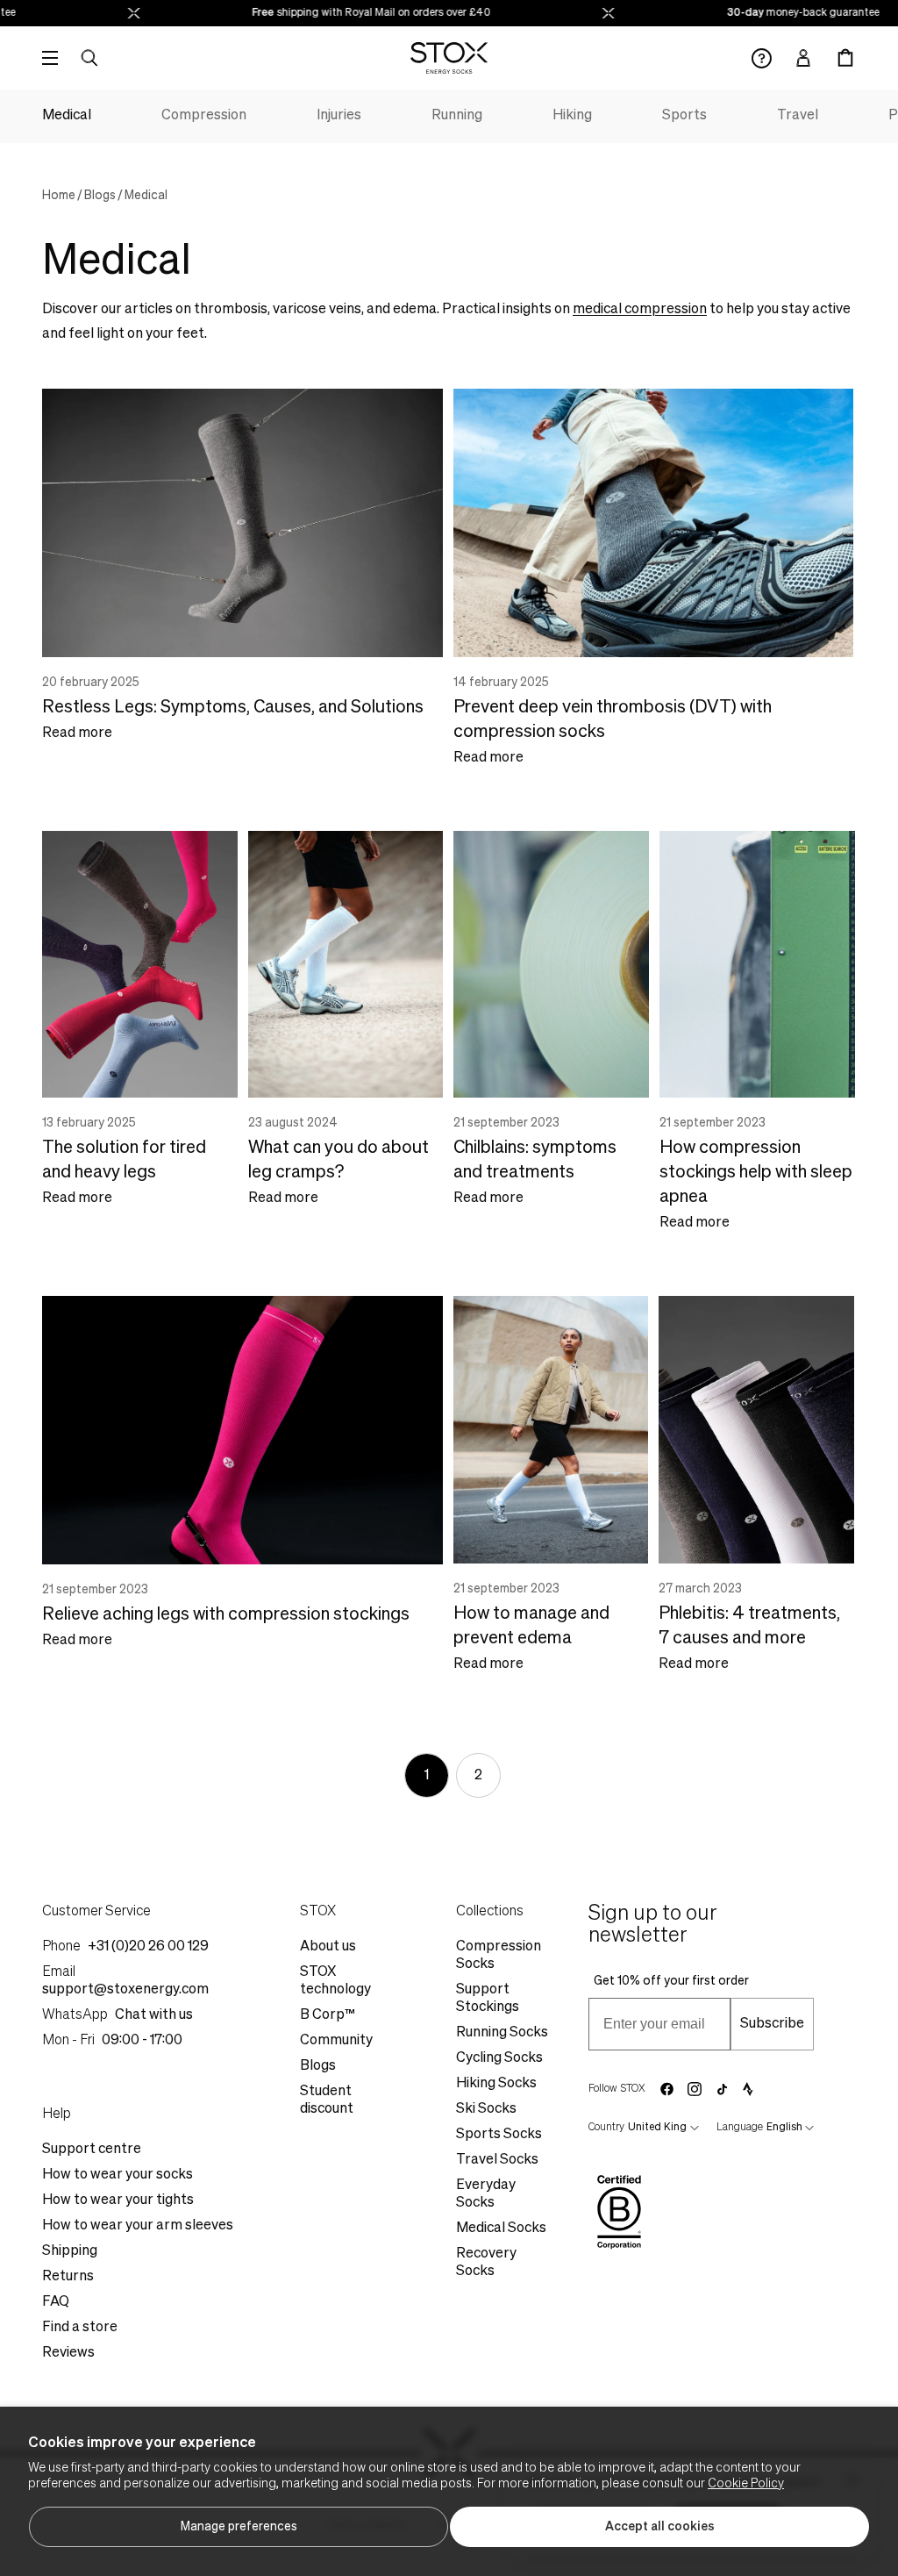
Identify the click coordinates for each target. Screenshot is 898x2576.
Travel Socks (497, 2160)
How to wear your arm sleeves (138, 2226)
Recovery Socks (486, 2263)
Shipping (70, 2251)
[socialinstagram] (695, 2089)
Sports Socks (499, 2135)
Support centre (92, 2150)
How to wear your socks (118, 2175)
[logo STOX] (449, 58)
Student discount (327, 2100)
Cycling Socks (499, 2058)
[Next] (544, 1775)
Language (740, 2128)
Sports (684, 116)
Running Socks (502, 2033)
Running (457, 116)
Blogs (100, 196)
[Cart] (845, 58)
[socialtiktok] (722, 2089)
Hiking (572, 116)
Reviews (68, 2353)
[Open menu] (50, 58)
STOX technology (335, 1981)
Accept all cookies (660, 2527)
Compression (204, 116)
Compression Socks (499, 1956)
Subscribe (772, 2024)
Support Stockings (488, 1999)
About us (328, 1947)
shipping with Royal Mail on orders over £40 (350, 13)
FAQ (56, 2302)
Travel (798, 116)
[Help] (762, 58)
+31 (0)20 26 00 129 (148, 1947)
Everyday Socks (486, 2194)
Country (606, 2128)
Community (336, 2041)
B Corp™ (328, 2015)
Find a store (80, 2328)
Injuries (339, 116)
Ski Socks (486, 2109)
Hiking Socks (496, 2084)
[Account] (803, 58)
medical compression (640, 310)
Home (59, 196)
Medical (67, 116)
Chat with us (154, 2015)
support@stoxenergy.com (125, 1990)
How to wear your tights (118, 2200)
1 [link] (427, 1776)
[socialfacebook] (666, 2089)
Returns (68, 2277)
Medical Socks (501, 2229)
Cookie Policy (746, 2484)
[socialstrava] (748, 2089)
